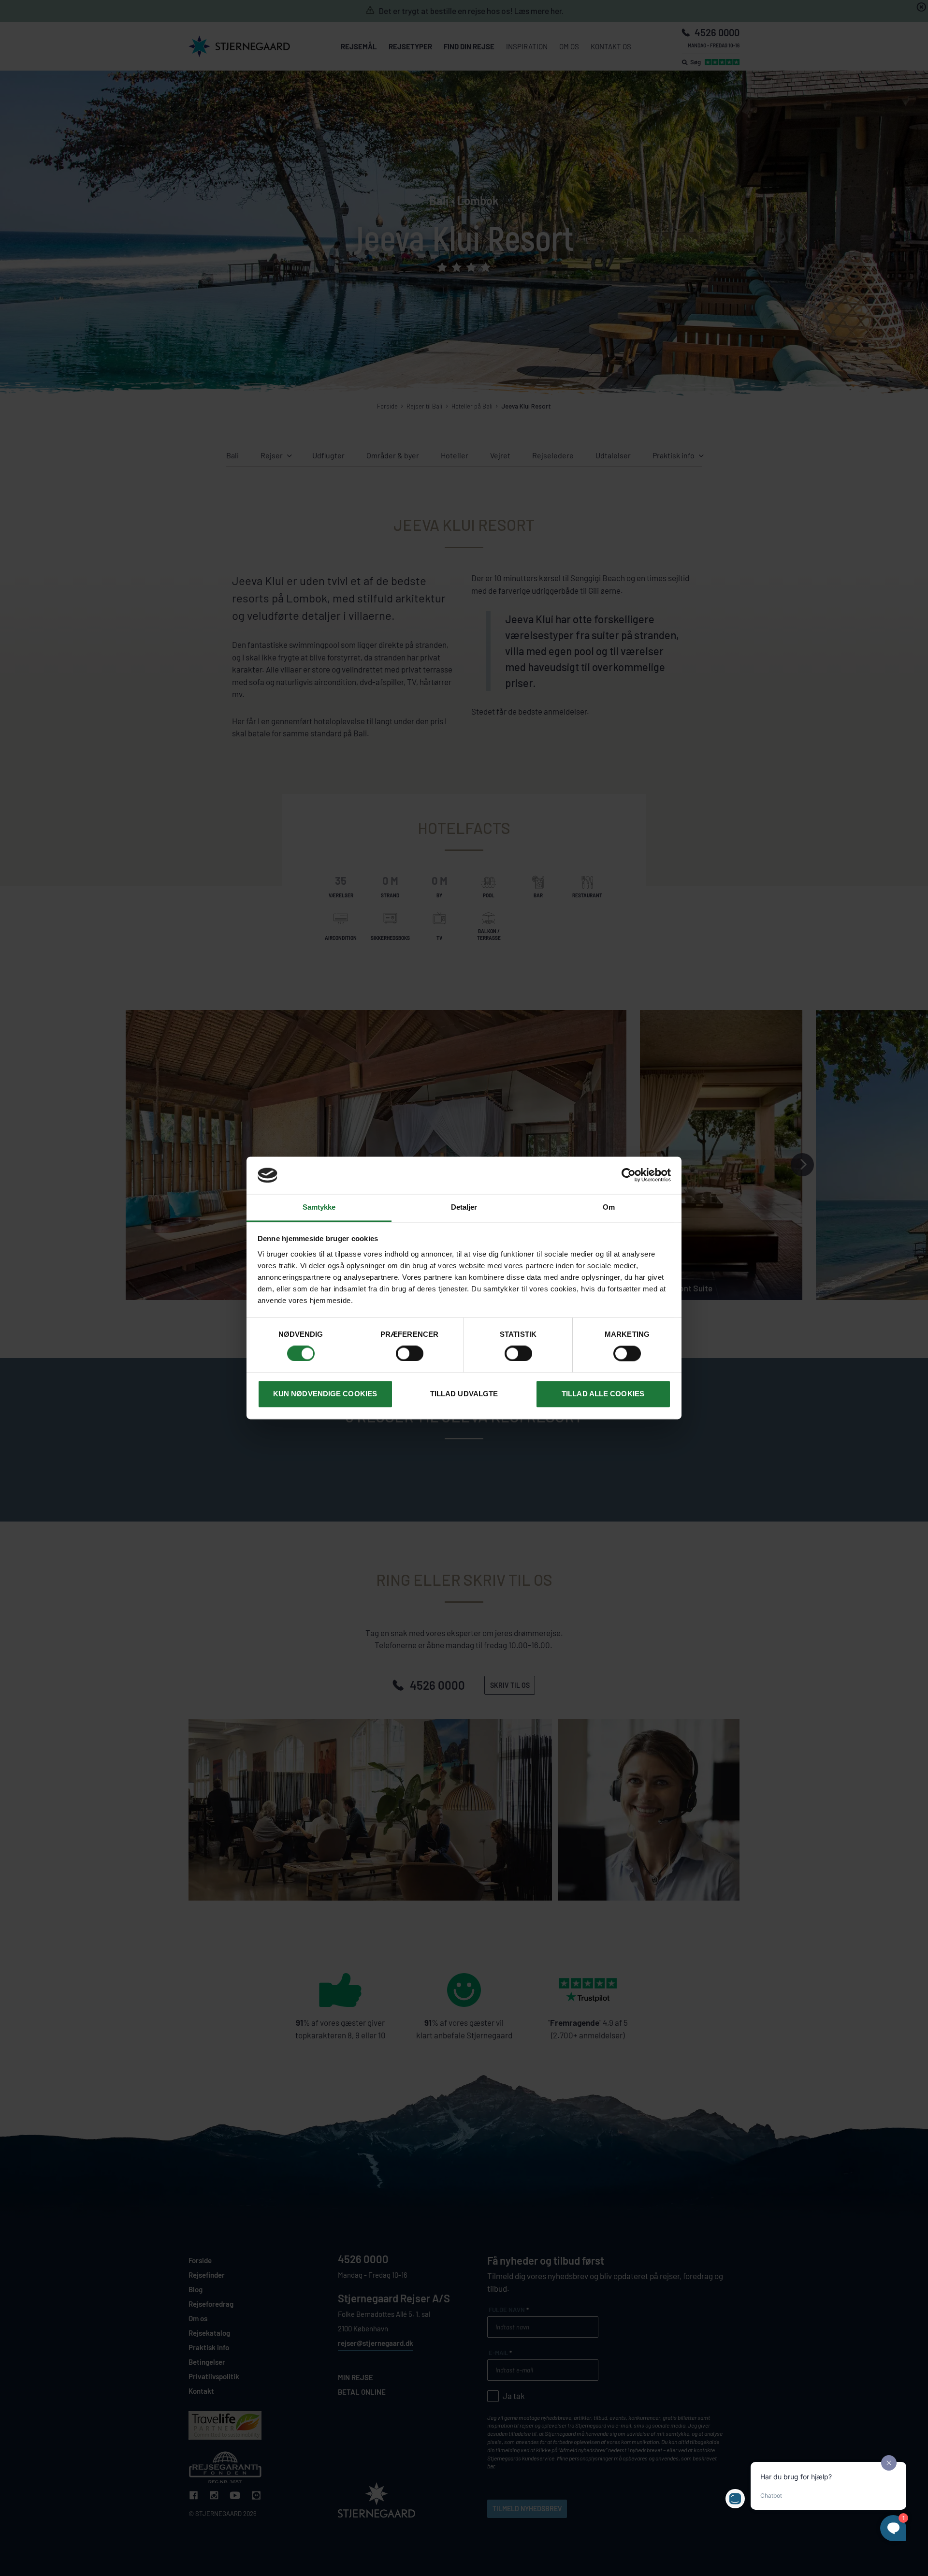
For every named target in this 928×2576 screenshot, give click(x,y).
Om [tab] (609, 1207)
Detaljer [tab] (464, 1207)
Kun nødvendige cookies (325, 1394)
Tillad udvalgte (464, 1394)
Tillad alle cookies (603, 1394)
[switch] (410, 1354)
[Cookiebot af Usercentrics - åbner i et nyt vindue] (629, 1175)
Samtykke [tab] (319, 1207)
